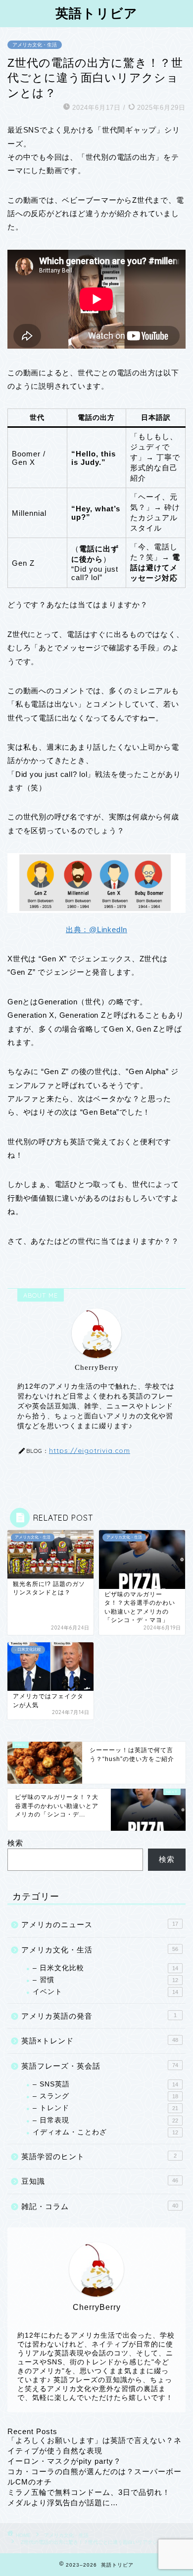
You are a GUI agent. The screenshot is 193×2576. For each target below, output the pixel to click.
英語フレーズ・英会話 (100, 2066)
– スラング (105, 2096)
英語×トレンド (100, 2041)
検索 (15, 1843)
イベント (105, 1992)
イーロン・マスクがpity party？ (64, 2461)
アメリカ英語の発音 (99, 2016)
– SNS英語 (105, 2084)
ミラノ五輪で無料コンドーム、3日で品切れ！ (89, 2492)
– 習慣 (105, 1980)
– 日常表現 (105, 2120)
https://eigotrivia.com (90, 1450)
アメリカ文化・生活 (35, 45)
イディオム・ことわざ (105, 2132)
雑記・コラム (100, 2206)
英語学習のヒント (99, 2156)
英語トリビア (96, 13)
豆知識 (100, 2181)
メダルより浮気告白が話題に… (63, 2503)
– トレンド (105, 2108)
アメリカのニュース (100, 1924)
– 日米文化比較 (105, 1968)
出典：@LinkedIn (96, 929)
